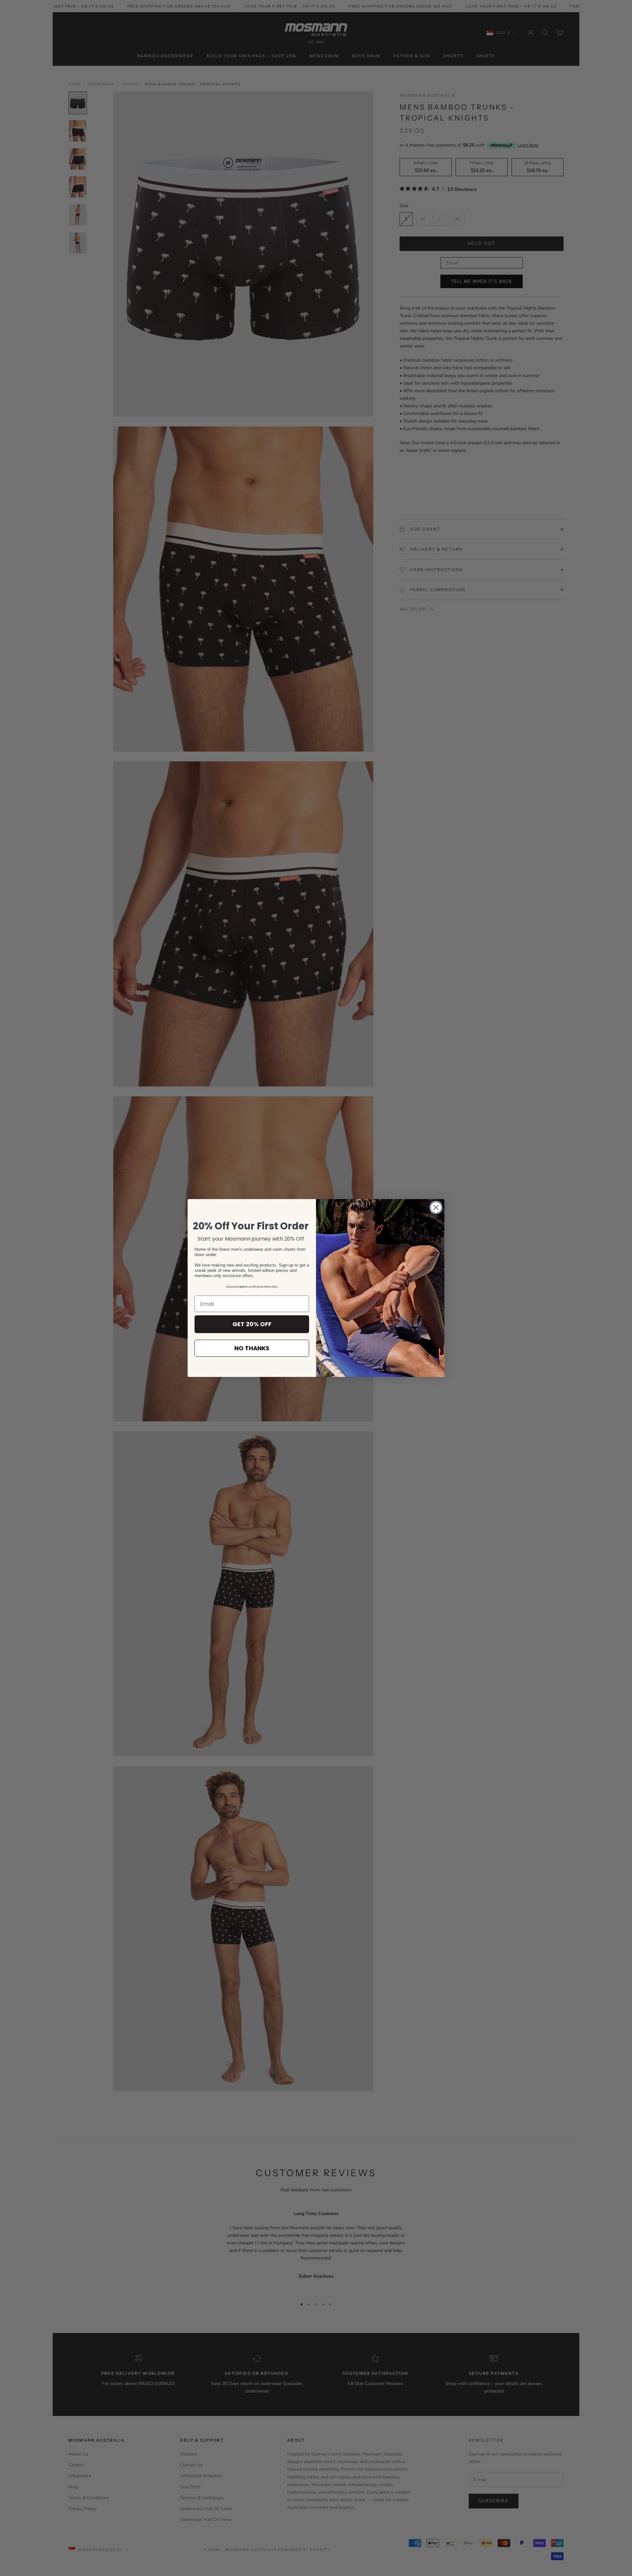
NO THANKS (252, 1348)
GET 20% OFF (252, 1324)
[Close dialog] (436, 1207)
